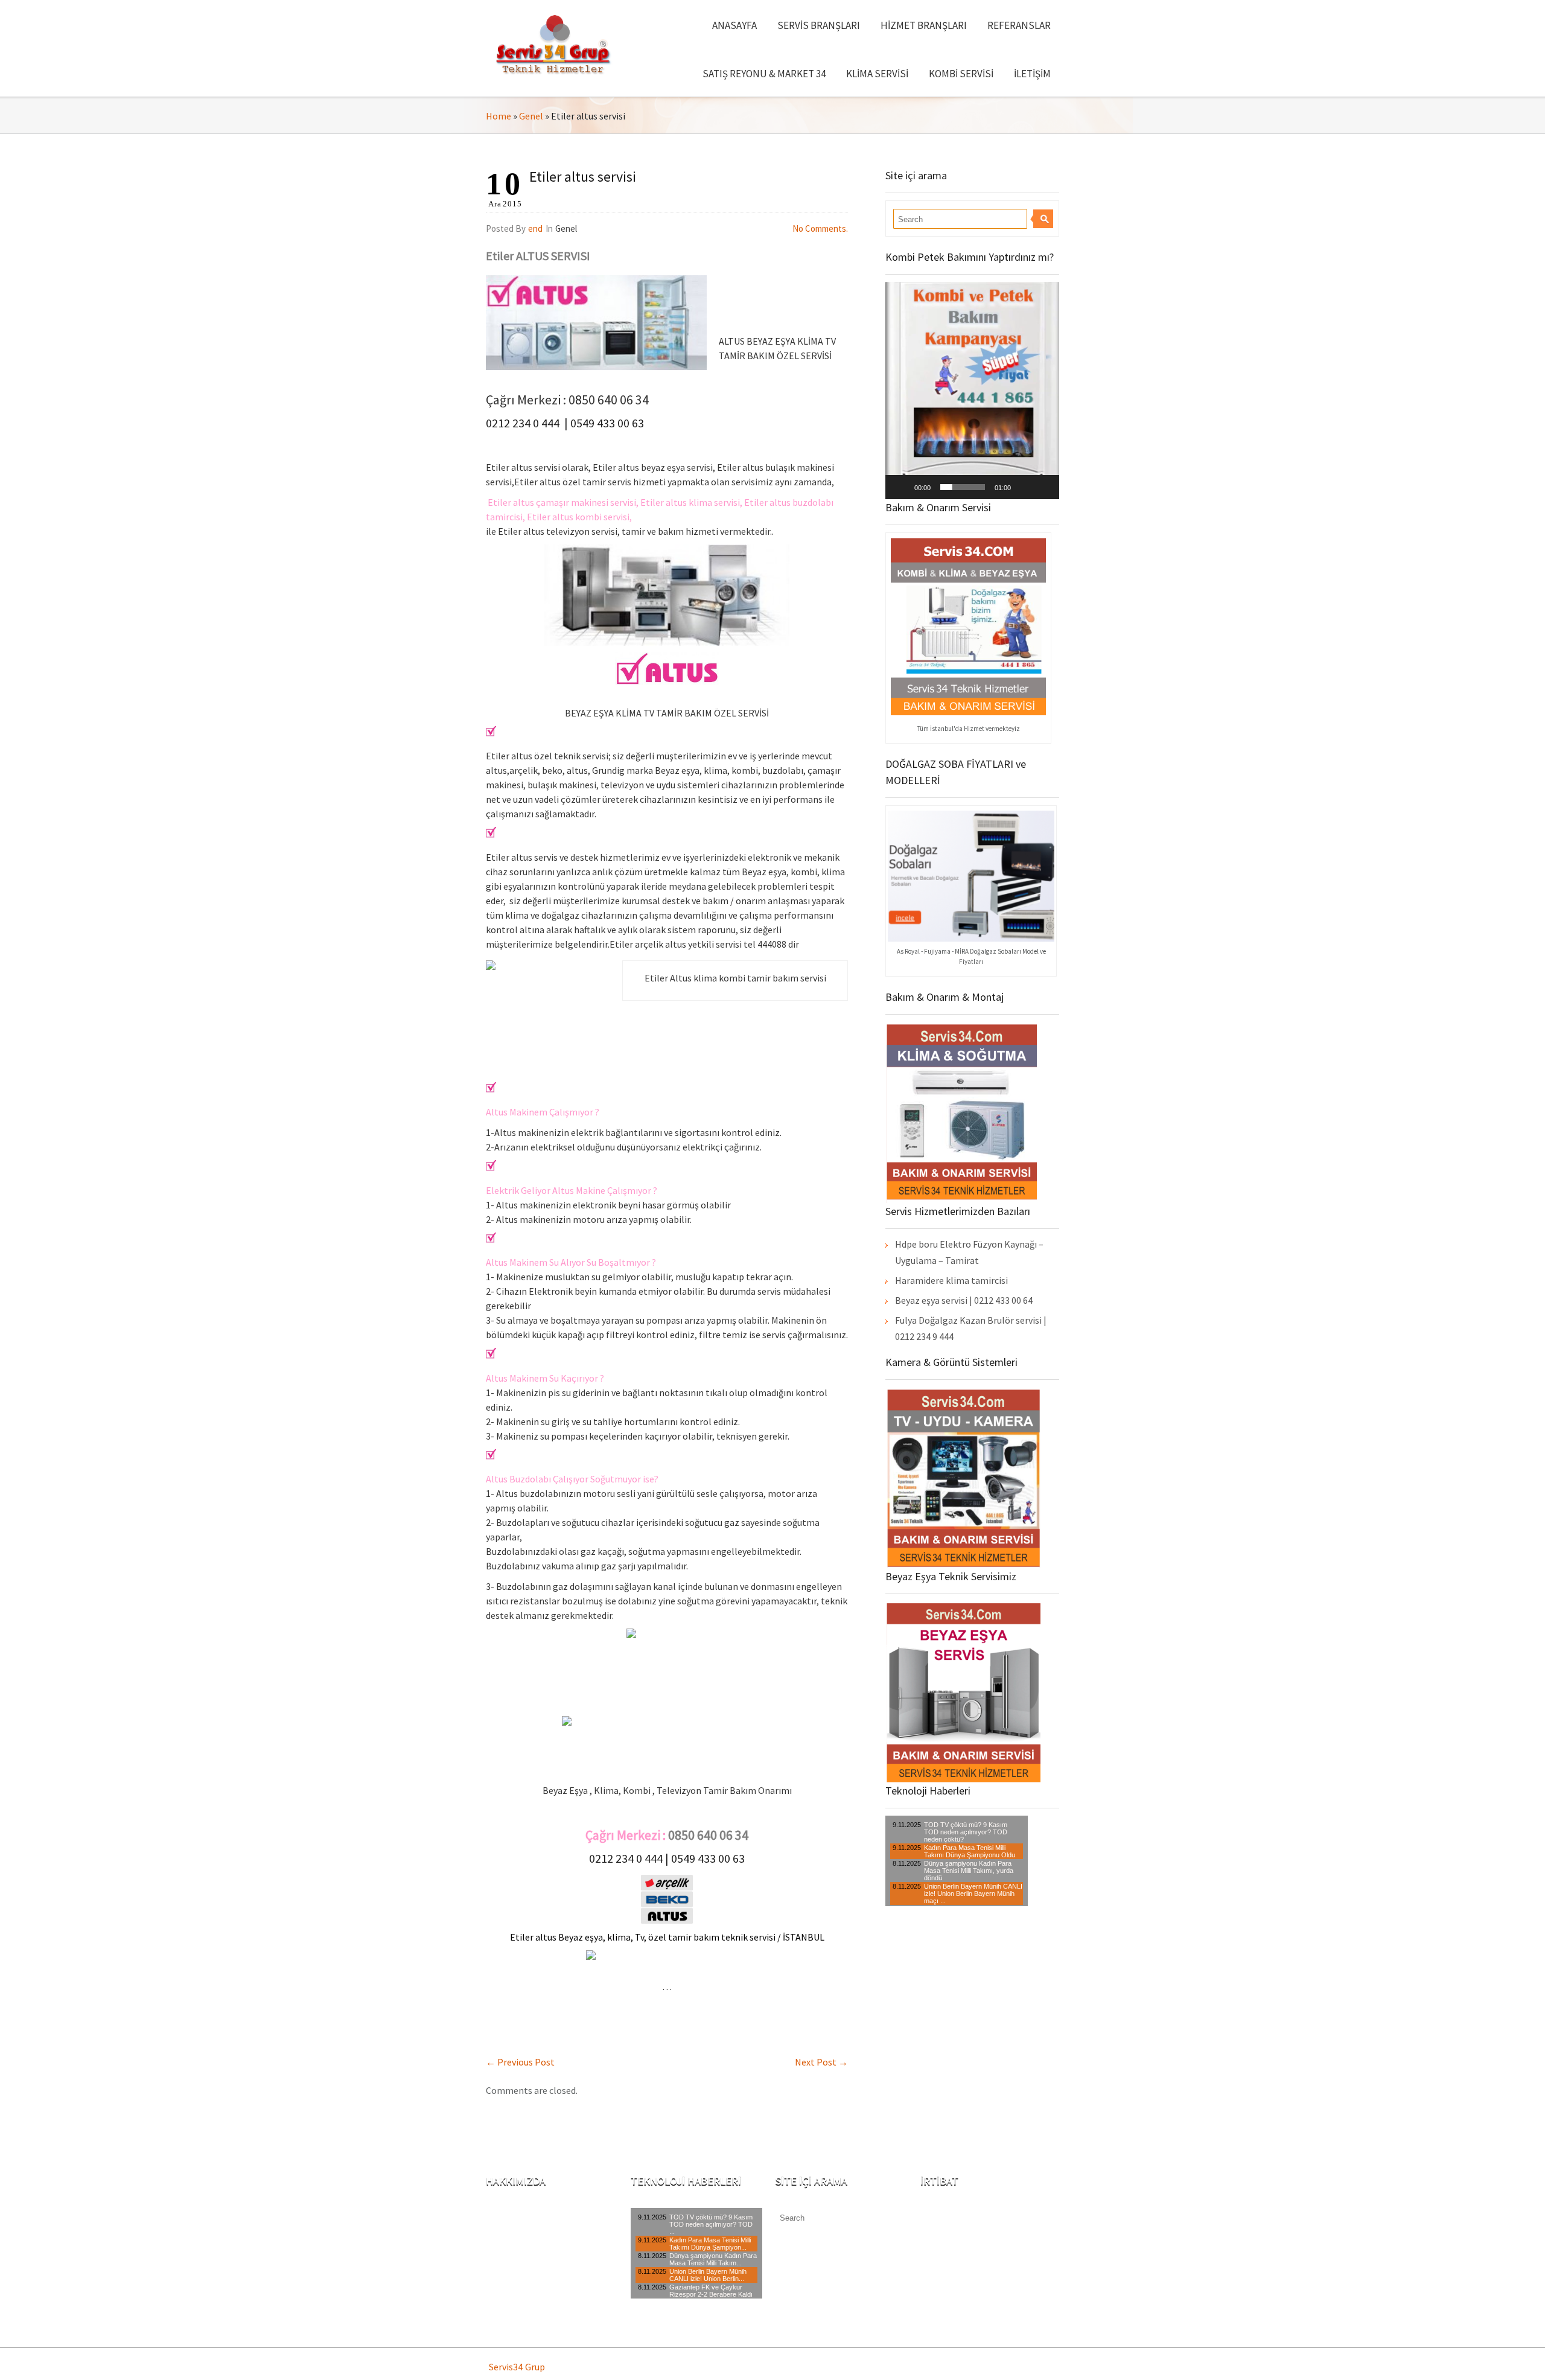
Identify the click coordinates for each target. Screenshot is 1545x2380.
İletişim (1032, 74)
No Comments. (820, 228)
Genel (531, 116)
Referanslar (1019, 25)
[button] (972, 391)
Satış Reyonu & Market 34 (764, 74)
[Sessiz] (1024, 487)
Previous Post (520, 2062)
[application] (972, 391)
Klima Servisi (877, 74)
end (535, 228)
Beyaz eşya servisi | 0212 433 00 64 (964, 1300)
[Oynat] (901, 487)
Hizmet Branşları (924, 25)
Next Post (821, 2062)
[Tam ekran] (1043, 487)
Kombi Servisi (961, 74)
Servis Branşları (819, 25)
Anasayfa (734, 25)
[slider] (963, 487)
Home (499, 116)
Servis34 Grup (517, 2367)
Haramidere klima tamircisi (951, 1280)
